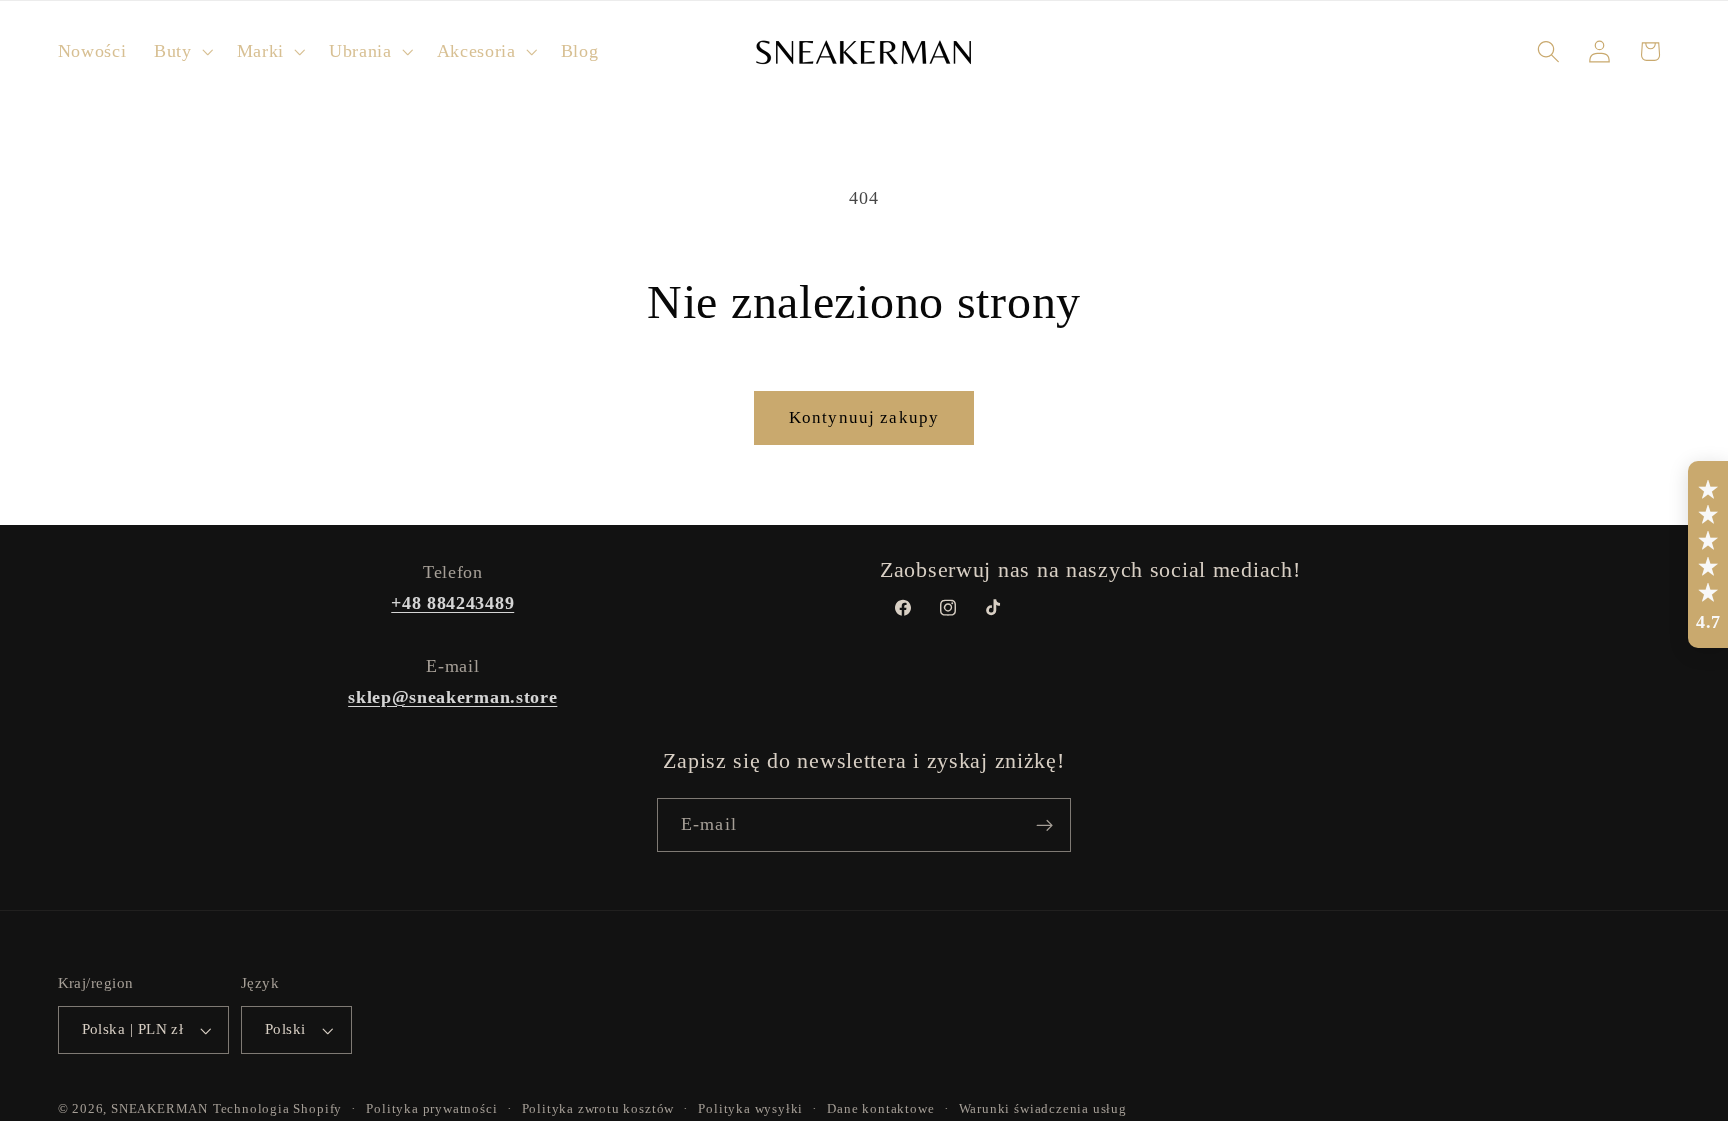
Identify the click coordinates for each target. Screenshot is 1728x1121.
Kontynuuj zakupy (864, 417)
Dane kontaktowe (880, 1110)
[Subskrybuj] (1044, 826)
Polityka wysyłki (750, 1110)
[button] (181, 51)
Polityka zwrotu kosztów (598, 1110)
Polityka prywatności (431, 1110)
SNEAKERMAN (159, 1110)
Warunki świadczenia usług (1043, 1110)
